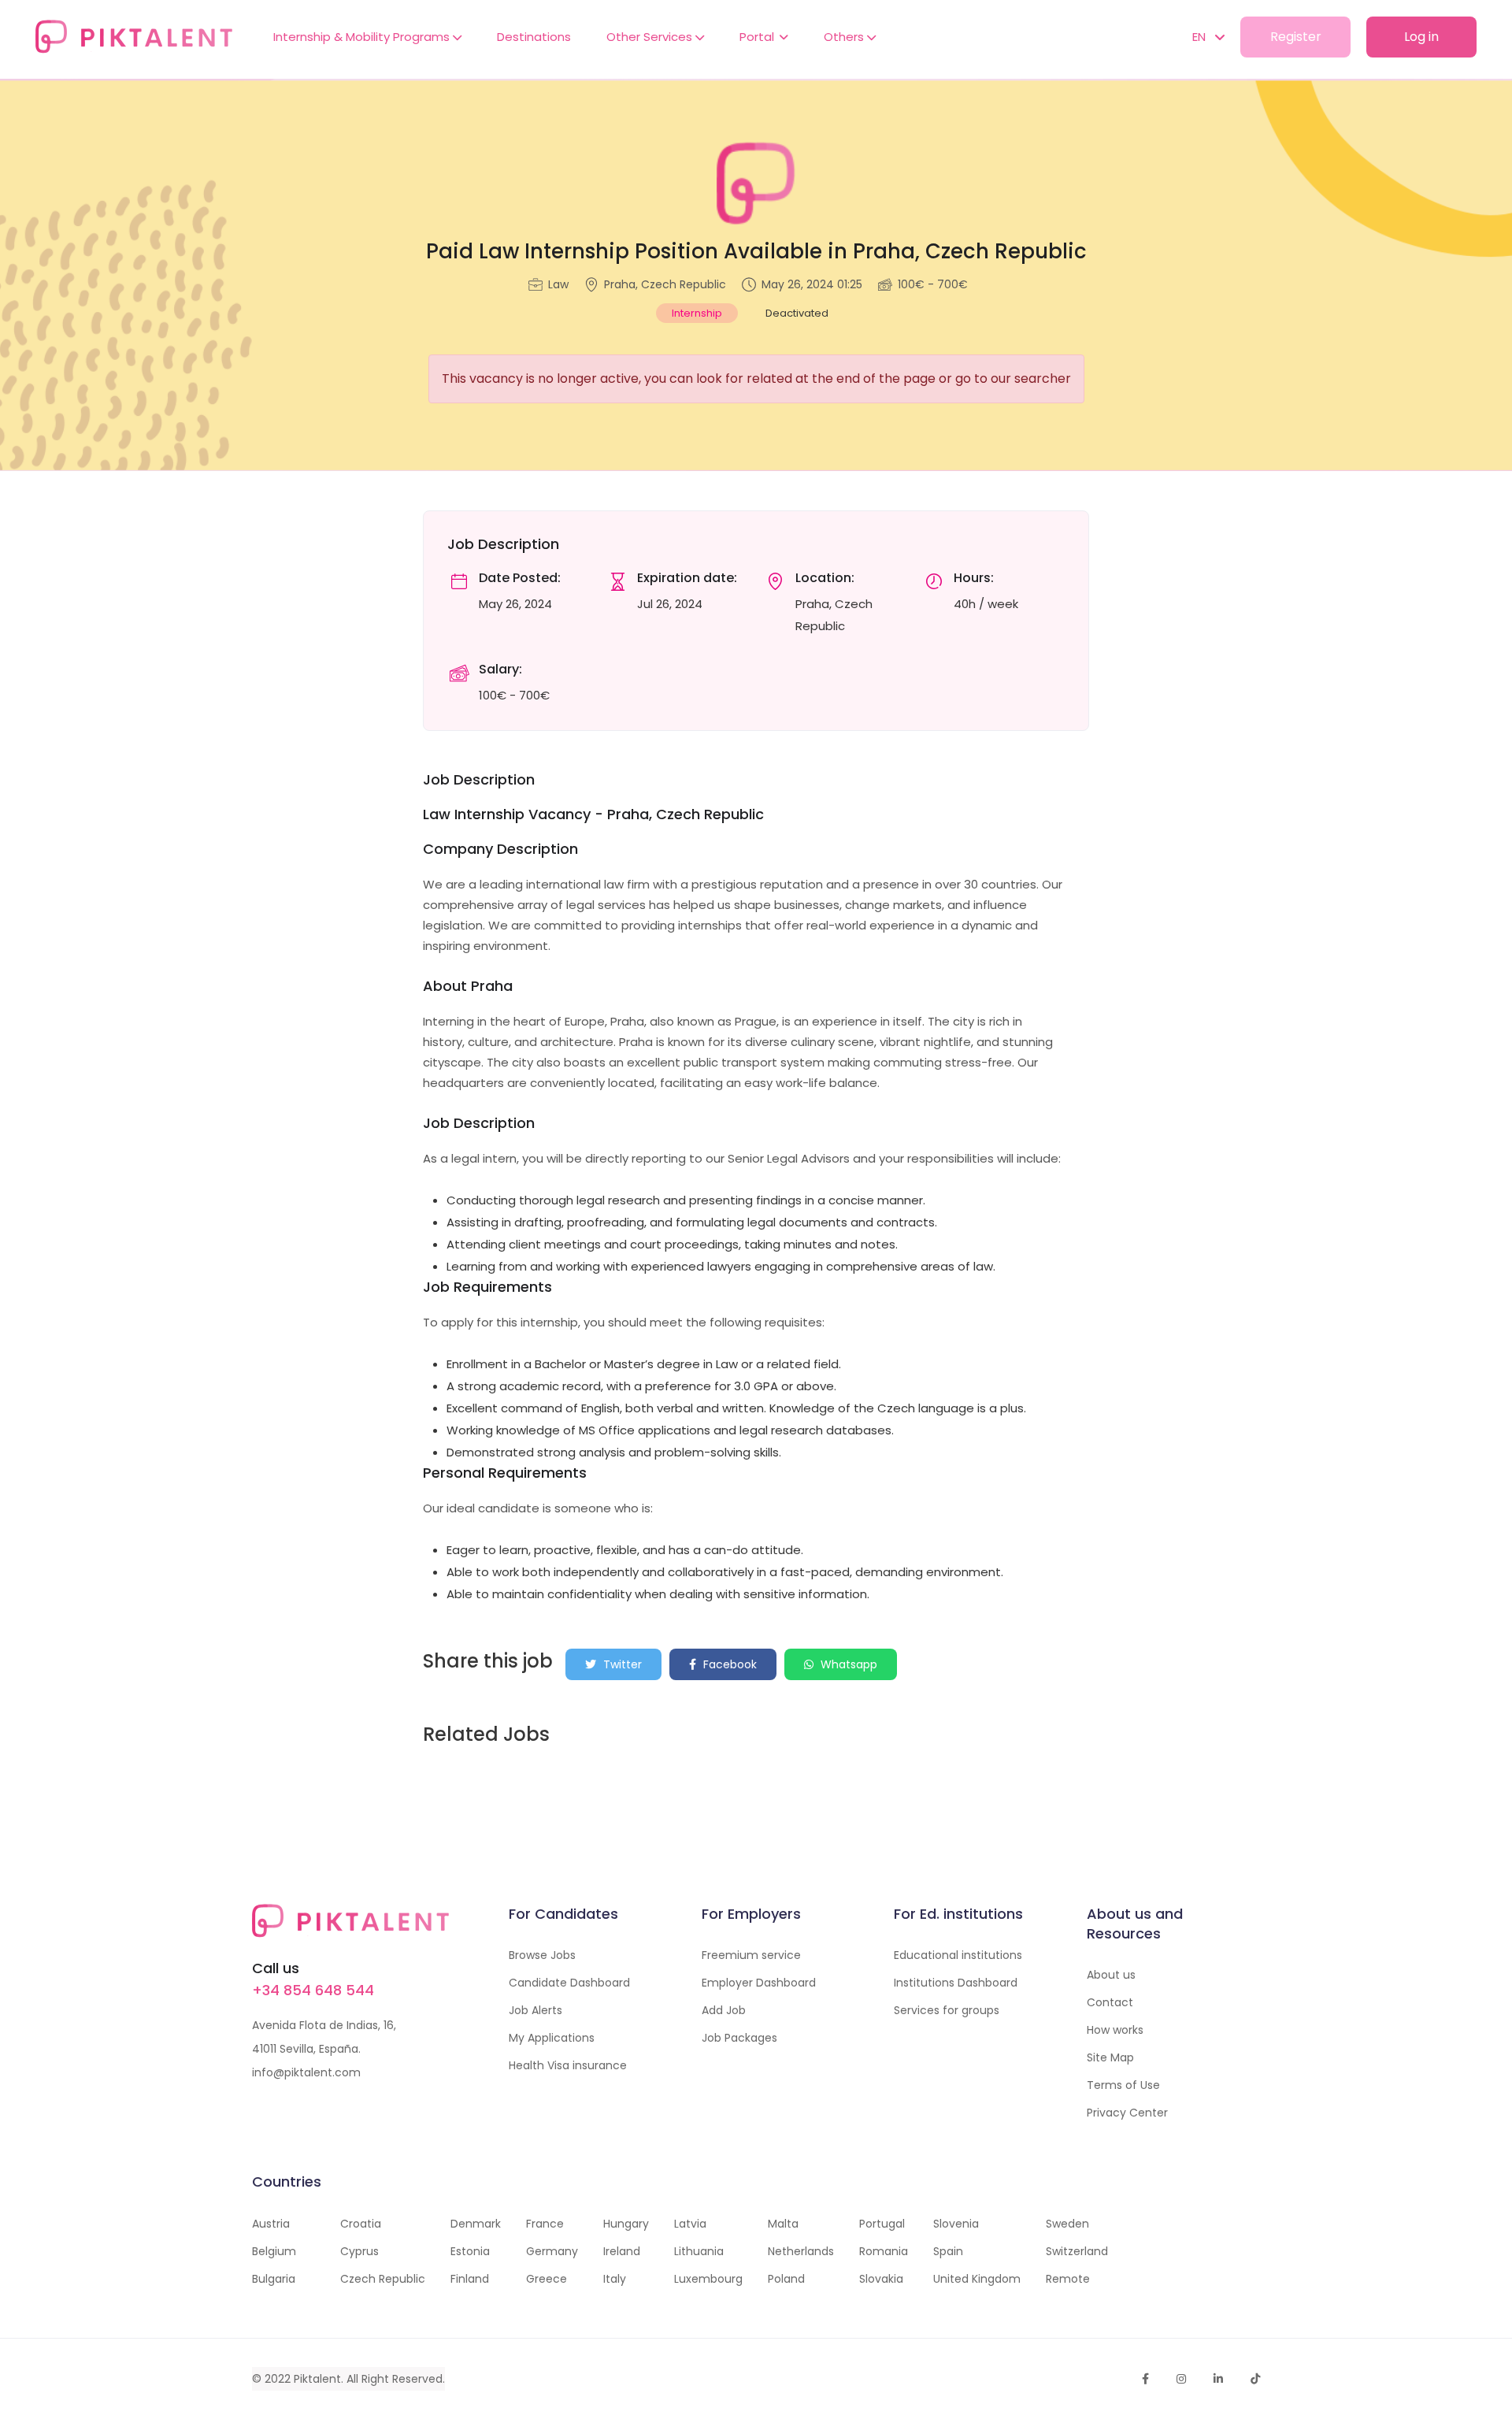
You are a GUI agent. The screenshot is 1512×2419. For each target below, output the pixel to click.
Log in (1421, 37)
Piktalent (317, 2379)
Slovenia (956, 2224)
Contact (1110, 2002)
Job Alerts (535, 2010)
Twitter (621, 1664)
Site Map (1110, 2057)
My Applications (552, 2038)
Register (1296, 37)
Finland (470, 2279)
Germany (552, 2251)
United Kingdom (977, 2279)
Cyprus (359, 2251)
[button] (1201, 37)
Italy (615, 2279)
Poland (786, 2279)
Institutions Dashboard (956, 1983)
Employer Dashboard (759, 1983)
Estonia (470, 2251)
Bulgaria (274, 2279)
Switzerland (1077, 2251)
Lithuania (699, 2251)
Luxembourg (708, 2279)
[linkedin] (1218, 2379)
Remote (1068, 2279)
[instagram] (1181, 2379)
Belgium (274, 2251)
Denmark (476, 2224)
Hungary (626, 2224)
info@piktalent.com (306, 2072)
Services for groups (947, 2010)
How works (1115, 2030)
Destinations (534, 37)
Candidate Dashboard (569, 1983)
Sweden (1067, 2224)
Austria (271, 2224)
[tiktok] (1255, 2379)
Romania (884, 2251)
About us (1111, 1975)
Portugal (882, 2224)
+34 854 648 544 (313, 1990)
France (545, 2224)
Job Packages (739, 2038)
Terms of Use (1123, 2085)
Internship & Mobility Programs (363, 37)
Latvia (690, 2224)
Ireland (622, 2251)
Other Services (651, 37)
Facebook (728, 1664)
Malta (783, 2224)
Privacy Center (1127, 2113)
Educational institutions (958, 1955)
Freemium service (751, 1955)
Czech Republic (383, 2279)
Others (845, 37)
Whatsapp (847, 1664)
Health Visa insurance (568, 2065)
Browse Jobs (542, 1955)
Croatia (361, 2224)
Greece (547, 2279)
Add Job (724, 2010)
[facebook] (1145, 2379)
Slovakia (881, 2279)
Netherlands (801, 2251)
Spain (948, 2251)
